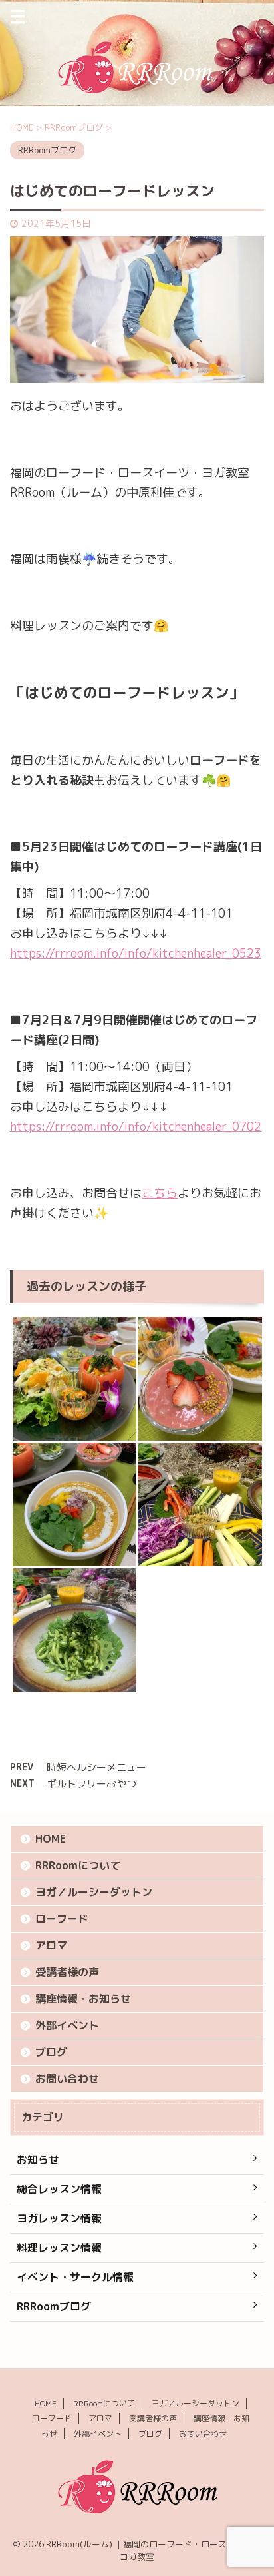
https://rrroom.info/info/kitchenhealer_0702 (136, 1127)
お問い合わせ (67, 2079)
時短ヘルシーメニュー (96, 1767)
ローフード (62, 1919)
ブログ (51, 2052)
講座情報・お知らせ (83, 1999)
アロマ (51, 1945)
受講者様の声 (67, 1972)
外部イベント (67, 2025)
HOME (51, 1839)
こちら (160, 1193)
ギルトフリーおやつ (91, 1784)
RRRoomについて (78, 1865)
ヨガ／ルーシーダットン (94, 1892)
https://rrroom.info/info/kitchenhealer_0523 (136, 953)
